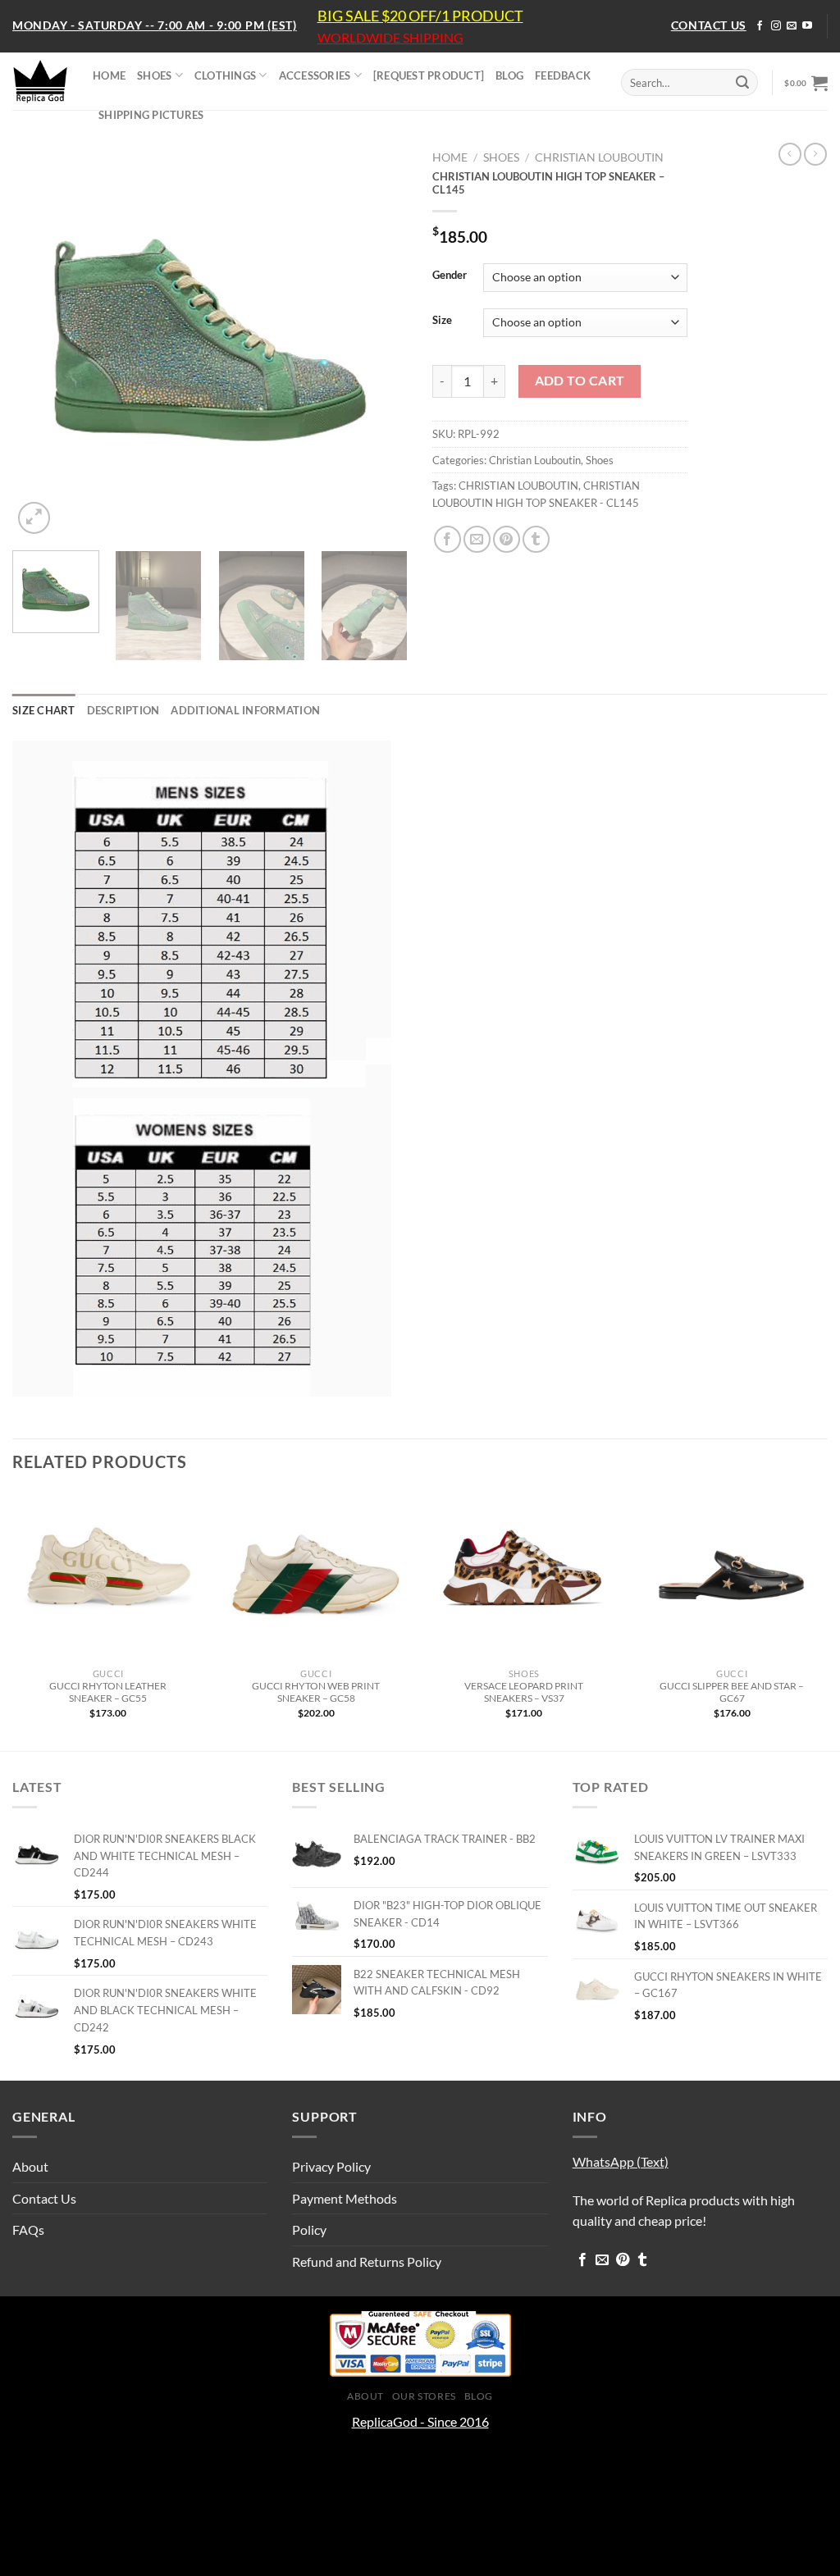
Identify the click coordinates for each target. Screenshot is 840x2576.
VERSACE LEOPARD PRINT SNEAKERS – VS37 (524, 1692)
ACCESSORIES (315, 75)
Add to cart (580, 381)
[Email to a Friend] (477, 539)
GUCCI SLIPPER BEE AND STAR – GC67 (732, 1692)
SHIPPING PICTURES (151, 115)
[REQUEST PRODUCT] (429, 75)
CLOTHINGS (225, 75)
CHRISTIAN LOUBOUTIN (518, 486)
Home (450, 157)
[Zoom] (34, 518)
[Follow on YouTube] (807, 26)
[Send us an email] (792, 26)
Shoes (501, 157)
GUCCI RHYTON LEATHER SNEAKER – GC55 (108, 1692)
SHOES (154, 75)
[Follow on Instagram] (776, 26)
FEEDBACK (563, 75)
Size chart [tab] (44, 710)
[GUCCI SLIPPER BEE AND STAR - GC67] (732, 1576)
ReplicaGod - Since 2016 (420, 2421)
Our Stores (424, 2396)
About (30, 2166)
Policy (309, 2229)
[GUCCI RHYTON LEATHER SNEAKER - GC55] (108, 1576)
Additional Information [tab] (245, 710)
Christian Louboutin (599, 157)
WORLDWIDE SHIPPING (390, 38)
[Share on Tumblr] (536, 539)
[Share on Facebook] (447, 539)
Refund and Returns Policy (367, 2261)
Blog (479, 2396)
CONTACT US (709, 25)
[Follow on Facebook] (760, 26)
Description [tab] (123, 710)
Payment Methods (345, 2198)
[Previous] (41, 340)
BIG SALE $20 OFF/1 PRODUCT (420, 16)
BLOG (509, 75)
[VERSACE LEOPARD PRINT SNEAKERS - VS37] (524, 1576)
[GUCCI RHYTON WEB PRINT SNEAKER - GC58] (316, 1576)
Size (442, 321)
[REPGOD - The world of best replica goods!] (40, 81)
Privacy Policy (331, 2166)
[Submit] (742, 83)
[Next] (379, 340)
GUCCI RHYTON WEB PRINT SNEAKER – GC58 (316, 1692)
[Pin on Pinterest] (507, 539)
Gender (450, 276)
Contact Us (44, 2198)
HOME (109, 75)
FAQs (28, 2229)
